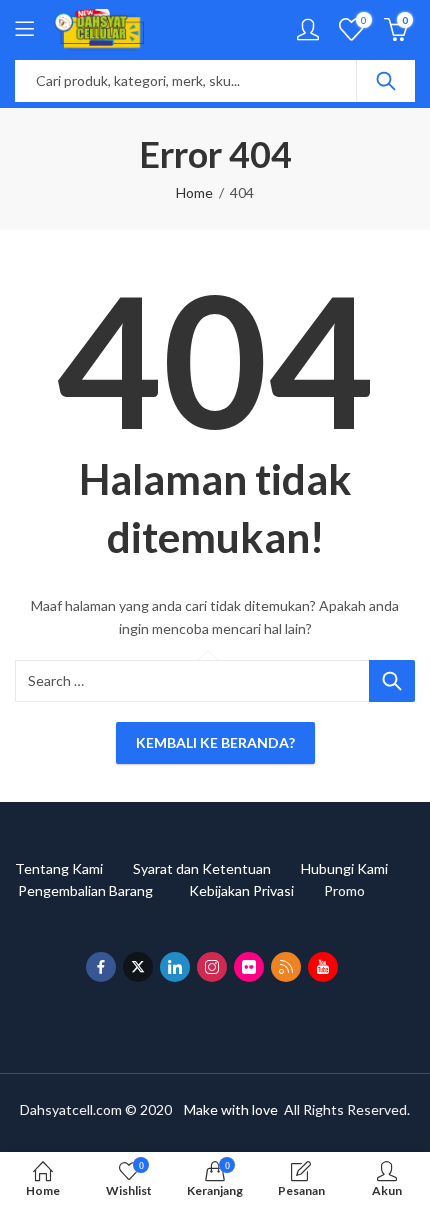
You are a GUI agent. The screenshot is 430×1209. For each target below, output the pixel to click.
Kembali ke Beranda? (215, 742)
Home (194, 192)
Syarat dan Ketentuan (217, 868)
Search (386, 81)
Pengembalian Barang (103, 890)
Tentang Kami (74, 868)
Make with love (231, 1109)
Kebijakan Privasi (256, 890)
